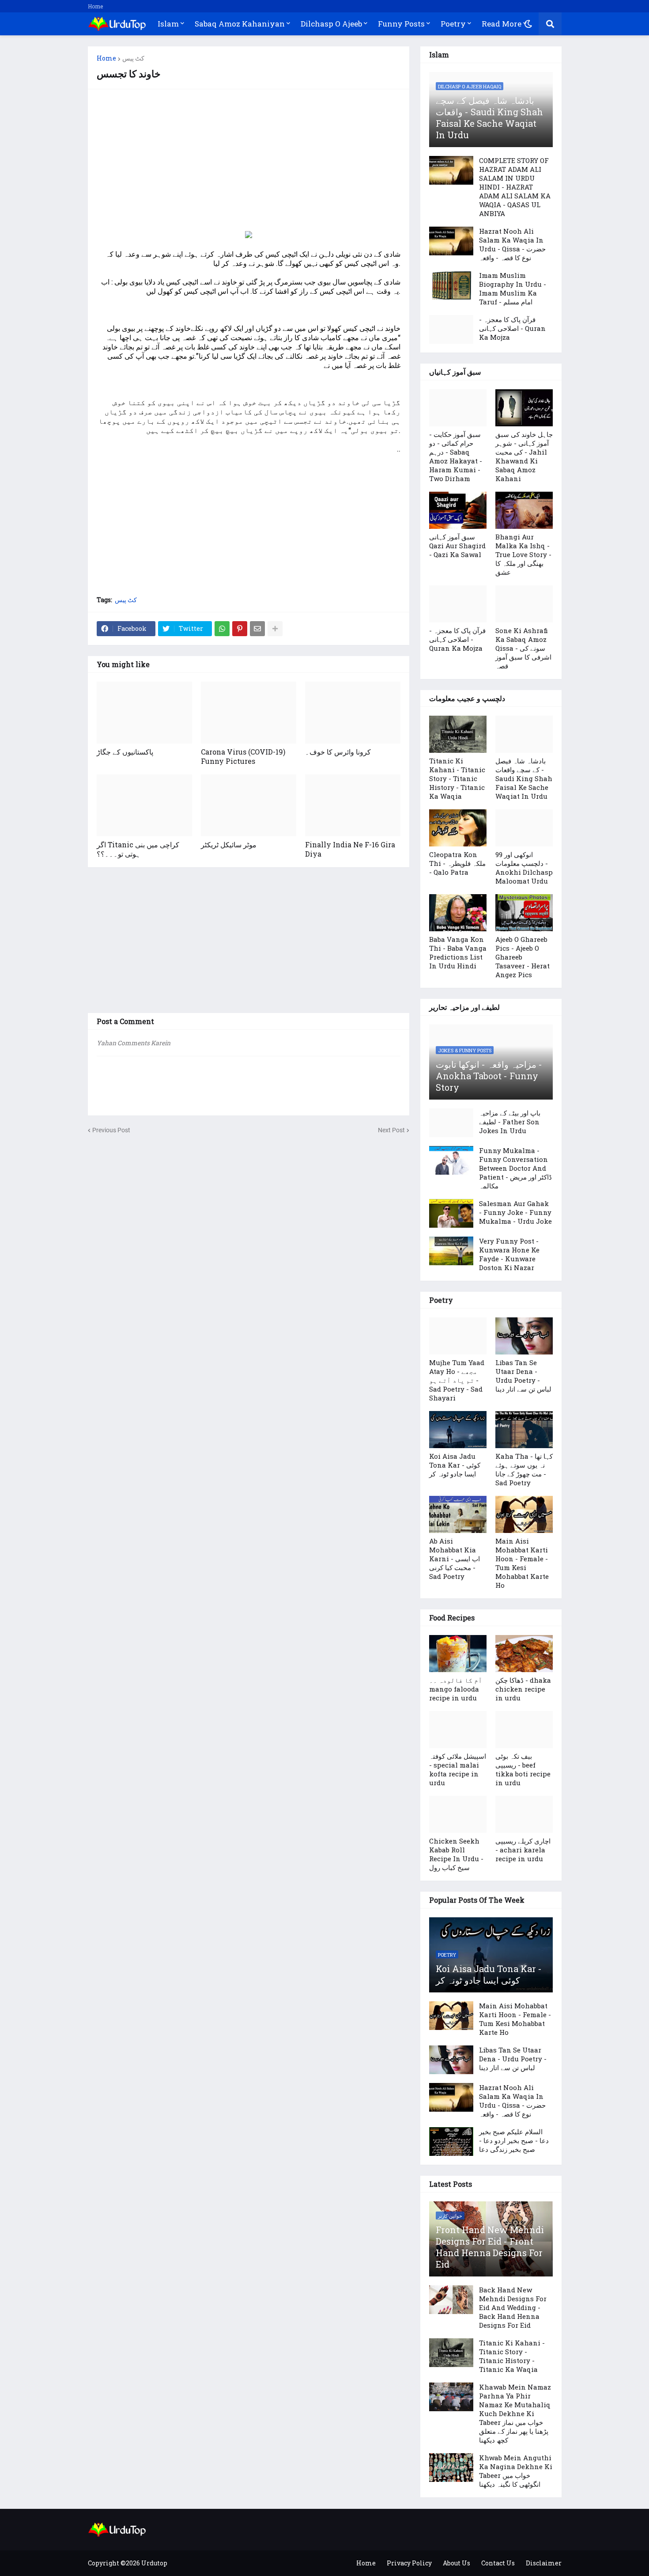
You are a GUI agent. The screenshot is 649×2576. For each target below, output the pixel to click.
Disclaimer (544, 2563)
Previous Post (111, 1130)
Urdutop (154, 2563)
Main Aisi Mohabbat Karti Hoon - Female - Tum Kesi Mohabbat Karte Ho (522, 1563)
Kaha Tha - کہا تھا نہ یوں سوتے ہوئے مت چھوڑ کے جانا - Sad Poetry (524, 1469)
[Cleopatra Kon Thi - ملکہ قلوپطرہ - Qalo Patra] (458, 828)
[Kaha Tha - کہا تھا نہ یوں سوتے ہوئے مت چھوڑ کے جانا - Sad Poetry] (524, 1430)
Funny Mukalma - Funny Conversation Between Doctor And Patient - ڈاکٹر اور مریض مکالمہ (515, 1168)
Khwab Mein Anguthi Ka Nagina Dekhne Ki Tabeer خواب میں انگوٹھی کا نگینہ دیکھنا (516, 2471)
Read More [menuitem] (502, 24)
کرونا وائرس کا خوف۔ (338, 752)
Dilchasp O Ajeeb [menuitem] (331, 24)
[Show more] (275, 629)
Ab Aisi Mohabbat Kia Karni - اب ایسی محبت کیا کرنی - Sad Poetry (455, 1559)
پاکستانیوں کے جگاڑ (125, 752)
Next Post (391, 1130)
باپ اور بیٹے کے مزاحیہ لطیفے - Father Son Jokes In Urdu (510, 1122)
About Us (457, 2563)
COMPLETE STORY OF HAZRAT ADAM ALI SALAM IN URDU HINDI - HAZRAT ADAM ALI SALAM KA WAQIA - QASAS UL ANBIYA (515, 187)
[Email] (257, 629)
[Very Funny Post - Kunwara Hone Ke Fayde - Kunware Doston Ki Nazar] (451, 1251)
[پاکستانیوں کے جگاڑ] (144, 713)
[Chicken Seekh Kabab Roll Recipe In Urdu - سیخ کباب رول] (458, 1814)
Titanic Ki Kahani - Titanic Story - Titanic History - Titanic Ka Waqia (457, 778)
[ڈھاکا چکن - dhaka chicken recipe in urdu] (524, 1654)
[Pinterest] (240, 629)
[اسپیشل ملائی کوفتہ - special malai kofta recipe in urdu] (458, 1730)
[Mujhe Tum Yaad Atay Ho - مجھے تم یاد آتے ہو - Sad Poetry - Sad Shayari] (458, 1336)
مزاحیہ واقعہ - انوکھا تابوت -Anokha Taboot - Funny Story (489, 1076)
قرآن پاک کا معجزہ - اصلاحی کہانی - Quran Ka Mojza (512, 328)
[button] (528, 24)
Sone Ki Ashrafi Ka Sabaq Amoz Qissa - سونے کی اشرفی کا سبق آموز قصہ (523, 648)
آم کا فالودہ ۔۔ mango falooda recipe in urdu (456, 1689)
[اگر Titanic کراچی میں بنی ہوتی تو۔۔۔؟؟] (144, 805)
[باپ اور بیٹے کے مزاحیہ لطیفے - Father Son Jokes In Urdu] (451, 1123)
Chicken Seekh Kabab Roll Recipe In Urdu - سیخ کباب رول (456, 1854)
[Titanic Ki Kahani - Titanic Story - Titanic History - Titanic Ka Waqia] (458, 734)
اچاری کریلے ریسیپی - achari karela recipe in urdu (523, 1850)
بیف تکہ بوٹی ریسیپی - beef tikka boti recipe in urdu (523, 1769)
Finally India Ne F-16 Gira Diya (350, 849)
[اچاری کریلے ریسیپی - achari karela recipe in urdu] (524, 1814)
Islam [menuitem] (168, 24)
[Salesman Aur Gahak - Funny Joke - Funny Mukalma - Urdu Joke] (451, 1213)
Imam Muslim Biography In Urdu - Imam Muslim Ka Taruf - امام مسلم (513, 288)
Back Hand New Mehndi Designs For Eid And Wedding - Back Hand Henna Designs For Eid (513, 2307)
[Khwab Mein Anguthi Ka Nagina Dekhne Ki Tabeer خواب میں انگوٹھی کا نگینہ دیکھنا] (451, 2468)
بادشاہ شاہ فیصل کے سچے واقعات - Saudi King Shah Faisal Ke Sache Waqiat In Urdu (489, 118)
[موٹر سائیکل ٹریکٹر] (249, 805)
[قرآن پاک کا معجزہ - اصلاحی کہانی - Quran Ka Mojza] (451, 329)
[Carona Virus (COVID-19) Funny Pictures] (249, 713)
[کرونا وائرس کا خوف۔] (353, 713)
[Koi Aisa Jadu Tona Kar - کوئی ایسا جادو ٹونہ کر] (458, 1430)
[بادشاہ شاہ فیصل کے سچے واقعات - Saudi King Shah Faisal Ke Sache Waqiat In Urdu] (524, 734)
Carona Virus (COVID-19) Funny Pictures (243, 756)
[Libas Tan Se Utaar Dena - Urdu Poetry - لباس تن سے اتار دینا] (524, 1336)
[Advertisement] (249, 160)
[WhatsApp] (222, 629)
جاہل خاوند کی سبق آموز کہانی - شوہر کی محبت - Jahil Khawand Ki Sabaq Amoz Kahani (524, 456)
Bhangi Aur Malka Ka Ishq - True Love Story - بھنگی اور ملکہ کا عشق (523, 554)
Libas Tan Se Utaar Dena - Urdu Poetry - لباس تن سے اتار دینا (523, 1376)
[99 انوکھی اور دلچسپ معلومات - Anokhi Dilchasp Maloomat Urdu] (524, 828)
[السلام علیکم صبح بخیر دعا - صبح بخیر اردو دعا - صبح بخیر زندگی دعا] (451, 2142)
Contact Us (498, 2563)
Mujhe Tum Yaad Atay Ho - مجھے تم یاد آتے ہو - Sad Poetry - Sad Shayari (457, 1380)
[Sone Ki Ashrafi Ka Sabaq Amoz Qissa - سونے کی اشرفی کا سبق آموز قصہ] (524, 604)
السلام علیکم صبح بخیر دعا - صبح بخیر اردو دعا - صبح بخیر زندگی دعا (514, 2140)
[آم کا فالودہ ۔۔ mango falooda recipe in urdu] (458, 1654)
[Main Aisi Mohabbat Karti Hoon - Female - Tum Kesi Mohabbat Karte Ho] (524, 1514)
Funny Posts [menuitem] (401, 24)
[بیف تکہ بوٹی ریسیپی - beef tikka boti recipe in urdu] (524, 1730)
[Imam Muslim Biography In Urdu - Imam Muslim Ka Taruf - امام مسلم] (451, 285)
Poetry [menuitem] (453, 24)
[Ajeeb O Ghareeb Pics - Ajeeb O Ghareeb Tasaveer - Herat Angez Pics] (524, 913)
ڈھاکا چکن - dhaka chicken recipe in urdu (523, 1689)
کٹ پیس (133, 58)
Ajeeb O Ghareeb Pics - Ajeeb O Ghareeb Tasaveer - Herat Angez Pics (523, 957)
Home (95, 6)
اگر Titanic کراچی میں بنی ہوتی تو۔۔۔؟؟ (138, 849)
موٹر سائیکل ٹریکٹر (229, 844)
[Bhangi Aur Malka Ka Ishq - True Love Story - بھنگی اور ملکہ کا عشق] (524, 510)
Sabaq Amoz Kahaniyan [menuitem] (240, 24)
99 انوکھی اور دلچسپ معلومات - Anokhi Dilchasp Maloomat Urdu (524, 868)
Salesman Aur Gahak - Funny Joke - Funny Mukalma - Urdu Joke (515, 1212)
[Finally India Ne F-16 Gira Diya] (353, 805)
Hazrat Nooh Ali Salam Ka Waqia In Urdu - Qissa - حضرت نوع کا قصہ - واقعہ (512, 244)
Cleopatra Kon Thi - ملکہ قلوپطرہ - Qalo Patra (457, 863)
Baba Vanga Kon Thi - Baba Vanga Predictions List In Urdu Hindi (458, 952)
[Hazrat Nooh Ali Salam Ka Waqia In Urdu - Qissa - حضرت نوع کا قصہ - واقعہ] (451, 241)
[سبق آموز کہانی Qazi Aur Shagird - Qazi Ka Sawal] (458, 510)
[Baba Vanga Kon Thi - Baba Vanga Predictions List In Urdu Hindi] (458, 913)
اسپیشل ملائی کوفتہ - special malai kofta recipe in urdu (458, 1769)
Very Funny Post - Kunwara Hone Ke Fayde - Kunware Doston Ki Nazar (509, 1254)
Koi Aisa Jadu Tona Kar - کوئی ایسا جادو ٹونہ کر (455, 1465)
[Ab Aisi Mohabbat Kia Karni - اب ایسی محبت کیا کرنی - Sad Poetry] (458, 1514)
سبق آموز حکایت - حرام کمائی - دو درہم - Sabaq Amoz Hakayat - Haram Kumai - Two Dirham (456, 456)
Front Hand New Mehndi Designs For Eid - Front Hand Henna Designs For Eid (490, 2247)
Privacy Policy (409, 2563)
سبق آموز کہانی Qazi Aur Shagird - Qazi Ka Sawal (457, 546)
